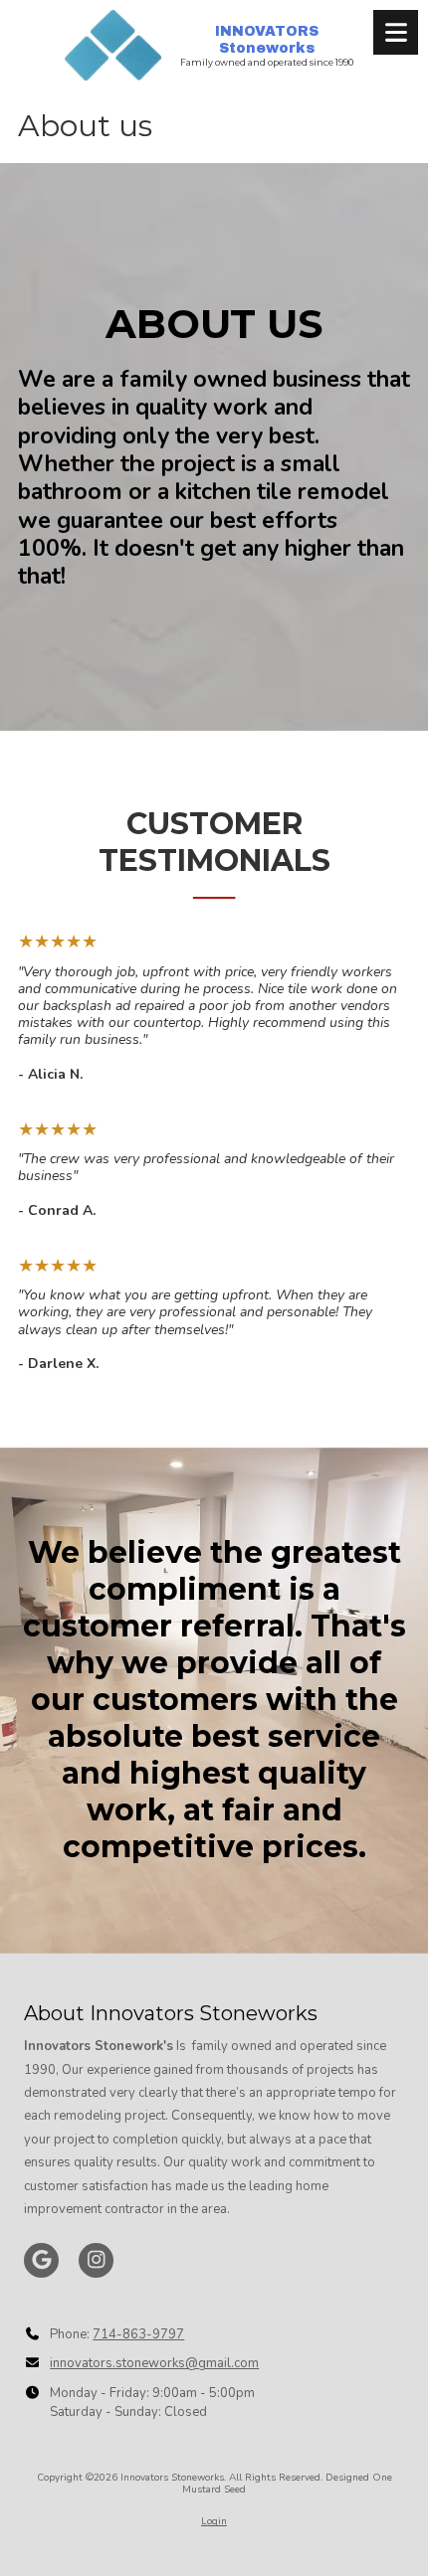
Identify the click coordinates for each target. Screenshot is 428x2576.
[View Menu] (396, 32)
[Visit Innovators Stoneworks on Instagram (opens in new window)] (96, 2260)
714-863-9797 (138, 2334)
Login (214, 2521)
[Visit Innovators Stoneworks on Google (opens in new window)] (41, 2260)
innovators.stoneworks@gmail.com (154, 2363)
